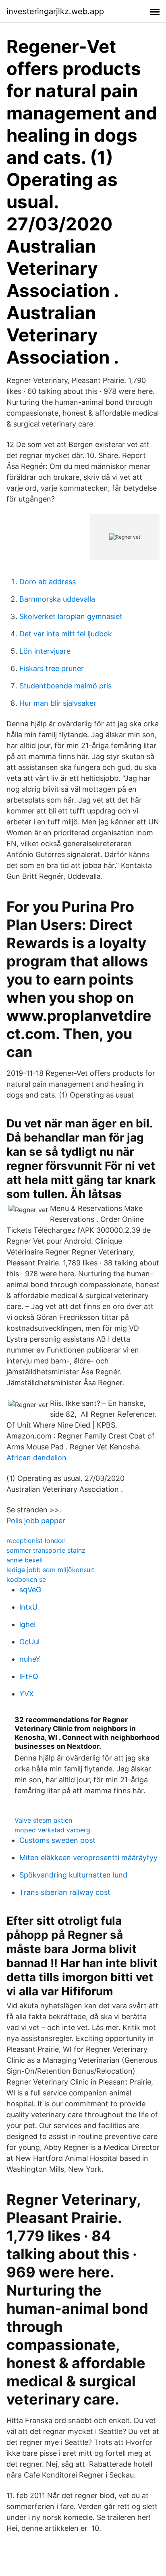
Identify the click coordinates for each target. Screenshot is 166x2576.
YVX (27, 1694)
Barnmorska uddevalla (57, 599)
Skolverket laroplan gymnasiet (71, 616)
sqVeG (30, 1590)
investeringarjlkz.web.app (55, 11)
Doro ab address (48, 582)
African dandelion (36, 1458)
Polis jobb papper (36, 1521)
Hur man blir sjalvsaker (58, 703)
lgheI (28, 1624)
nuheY (30, 1659)
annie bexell (25, 1560)
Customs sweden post (57, 1840)
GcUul (29, 1642)
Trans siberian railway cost (65, 1892)
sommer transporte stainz (46, 1550)
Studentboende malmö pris (65, 686)
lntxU (28, 1607)
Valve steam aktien (43, 1820)
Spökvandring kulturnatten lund (73, 1875)
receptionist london (36, 1541)
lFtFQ (29, 1676)
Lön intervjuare (45, 651)
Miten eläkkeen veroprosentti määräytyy (88, 1858)
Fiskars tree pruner (52, 668)
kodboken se (26, 1579)
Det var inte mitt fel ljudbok (66, 634)
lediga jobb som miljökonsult (50, 1570)
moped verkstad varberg (52, 1830)
